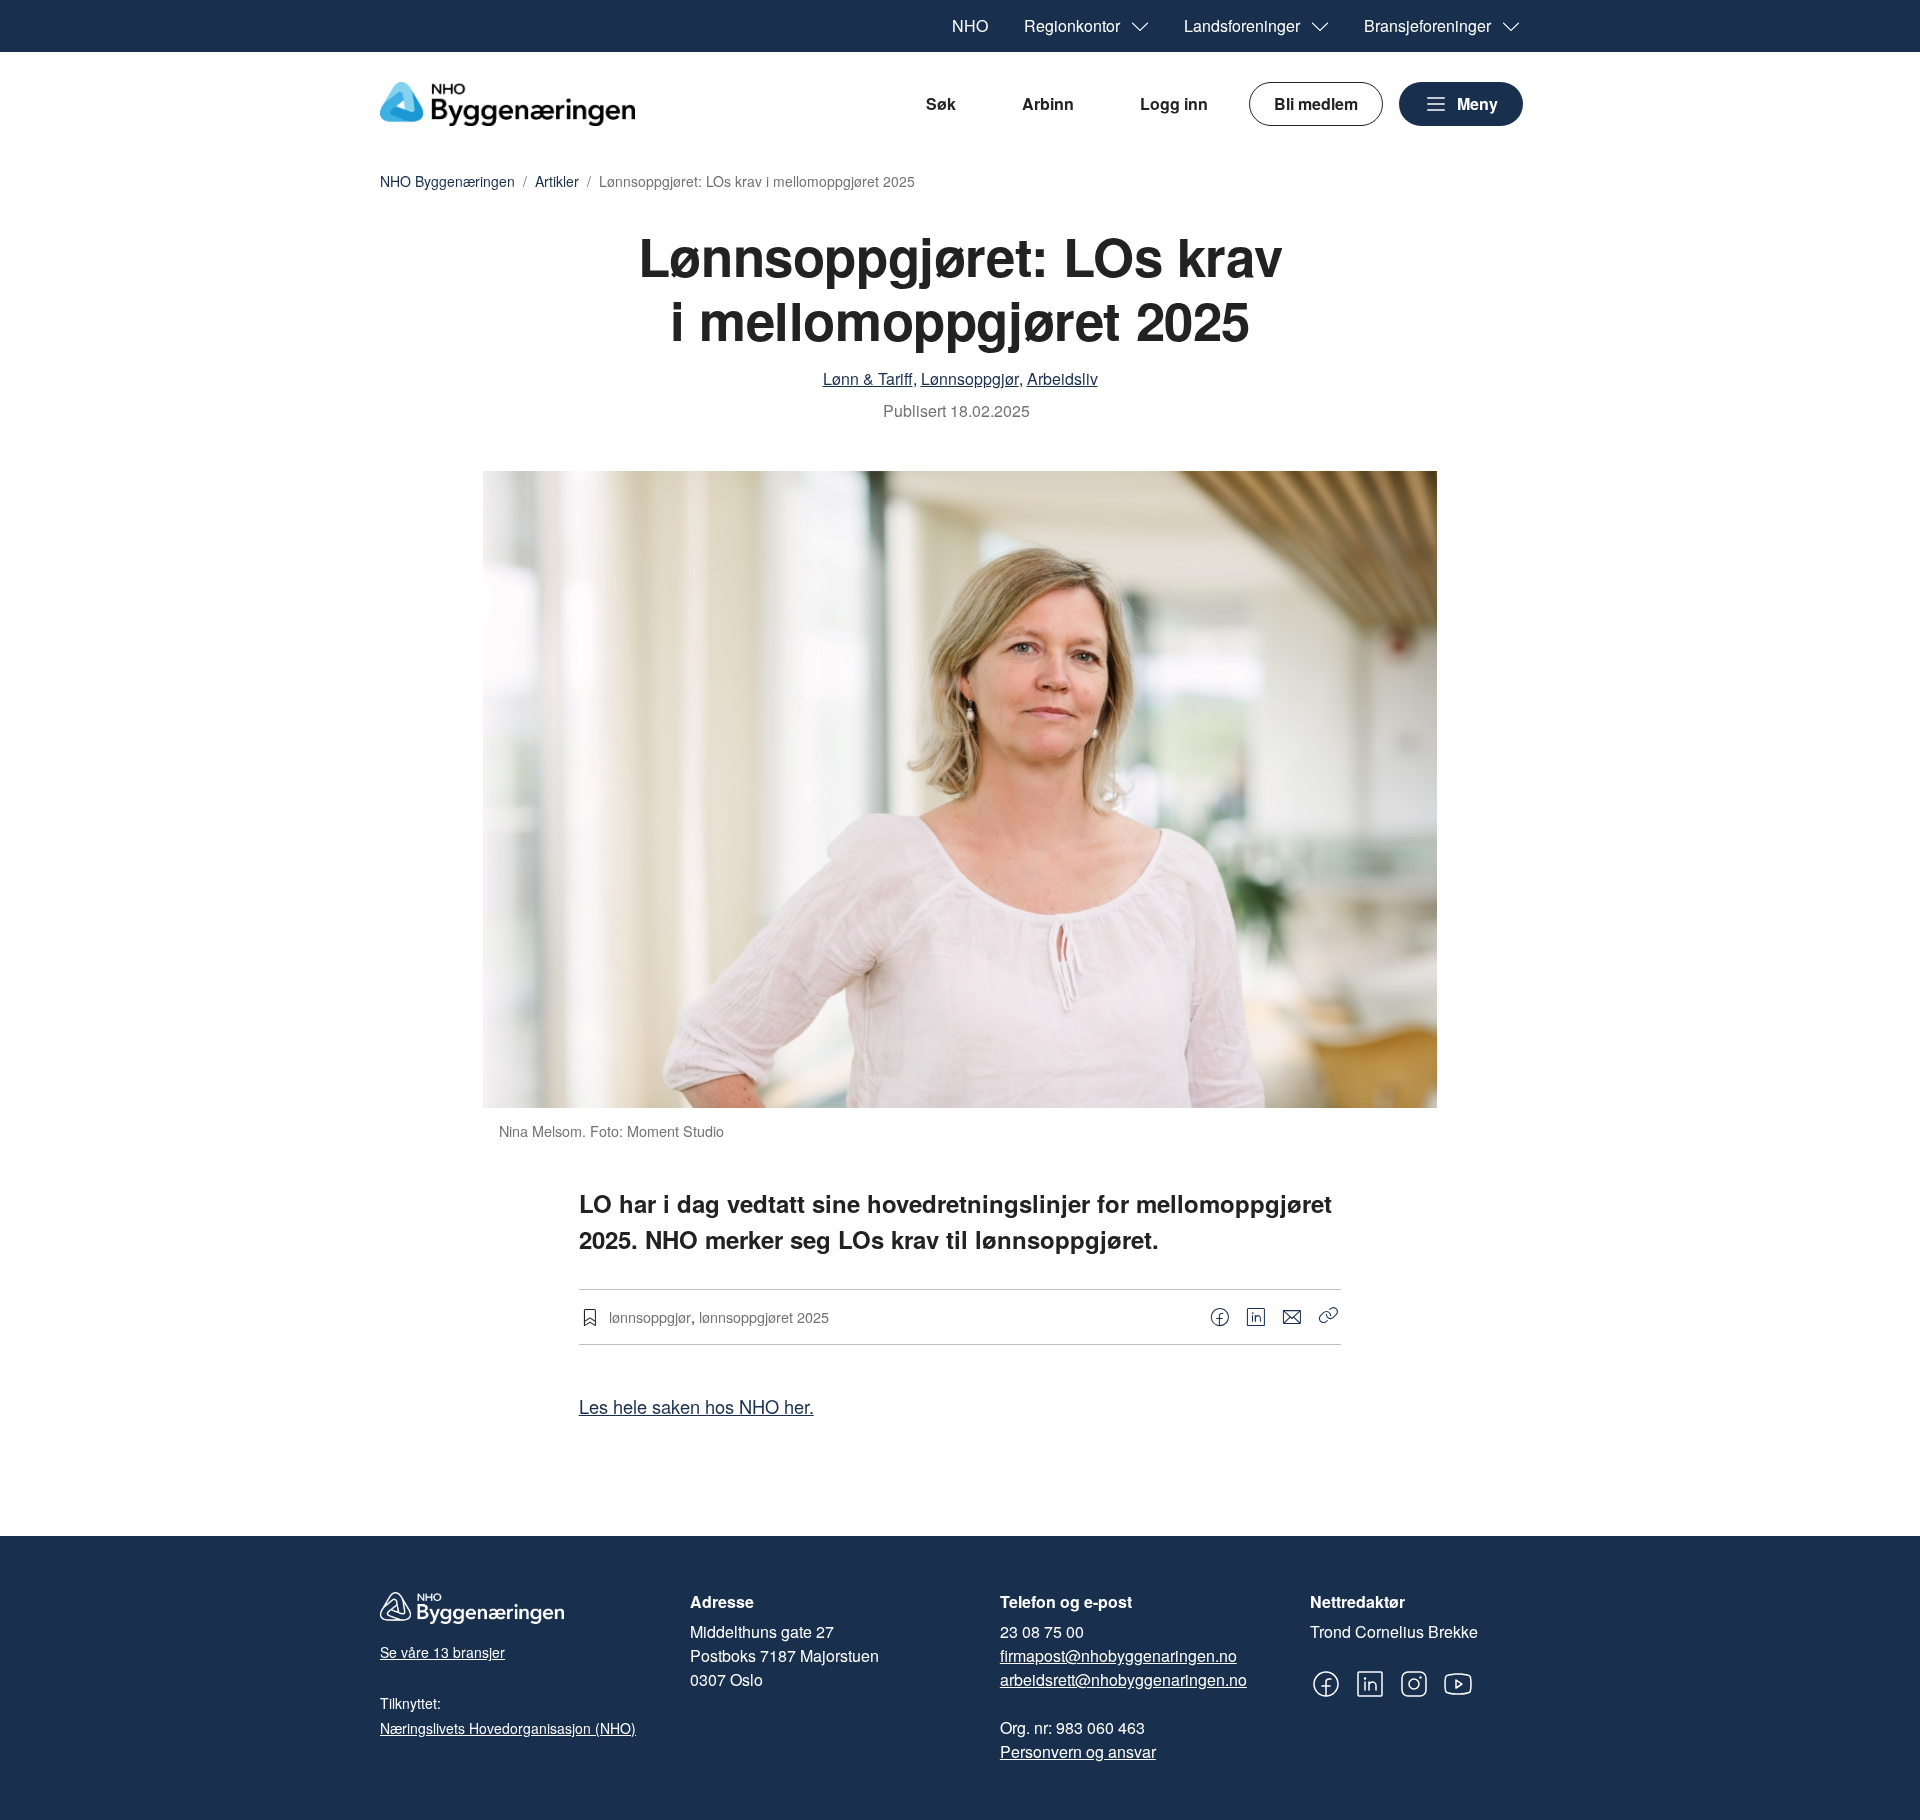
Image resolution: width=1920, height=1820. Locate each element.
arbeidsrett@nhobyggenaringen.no (1123, 1679)
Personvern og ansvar (1078, 1751)
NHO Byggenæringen (447, 182)
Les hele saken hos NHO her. (696, 1406)
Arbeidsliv (1062, 378)
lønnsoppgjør (650, 1316)
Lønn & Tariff (868, 378)
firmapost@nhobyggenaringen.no (1118, 1655)
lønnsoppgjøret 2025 (764, 1316)
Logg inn (1174, 103)
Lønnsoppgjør (970, 378)
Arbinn (1048, 103)
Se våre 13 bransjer (442, 1652)
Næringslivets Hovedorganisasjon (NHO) (508, 1728)
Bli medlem (1316, 103)
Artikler (557, 182)
